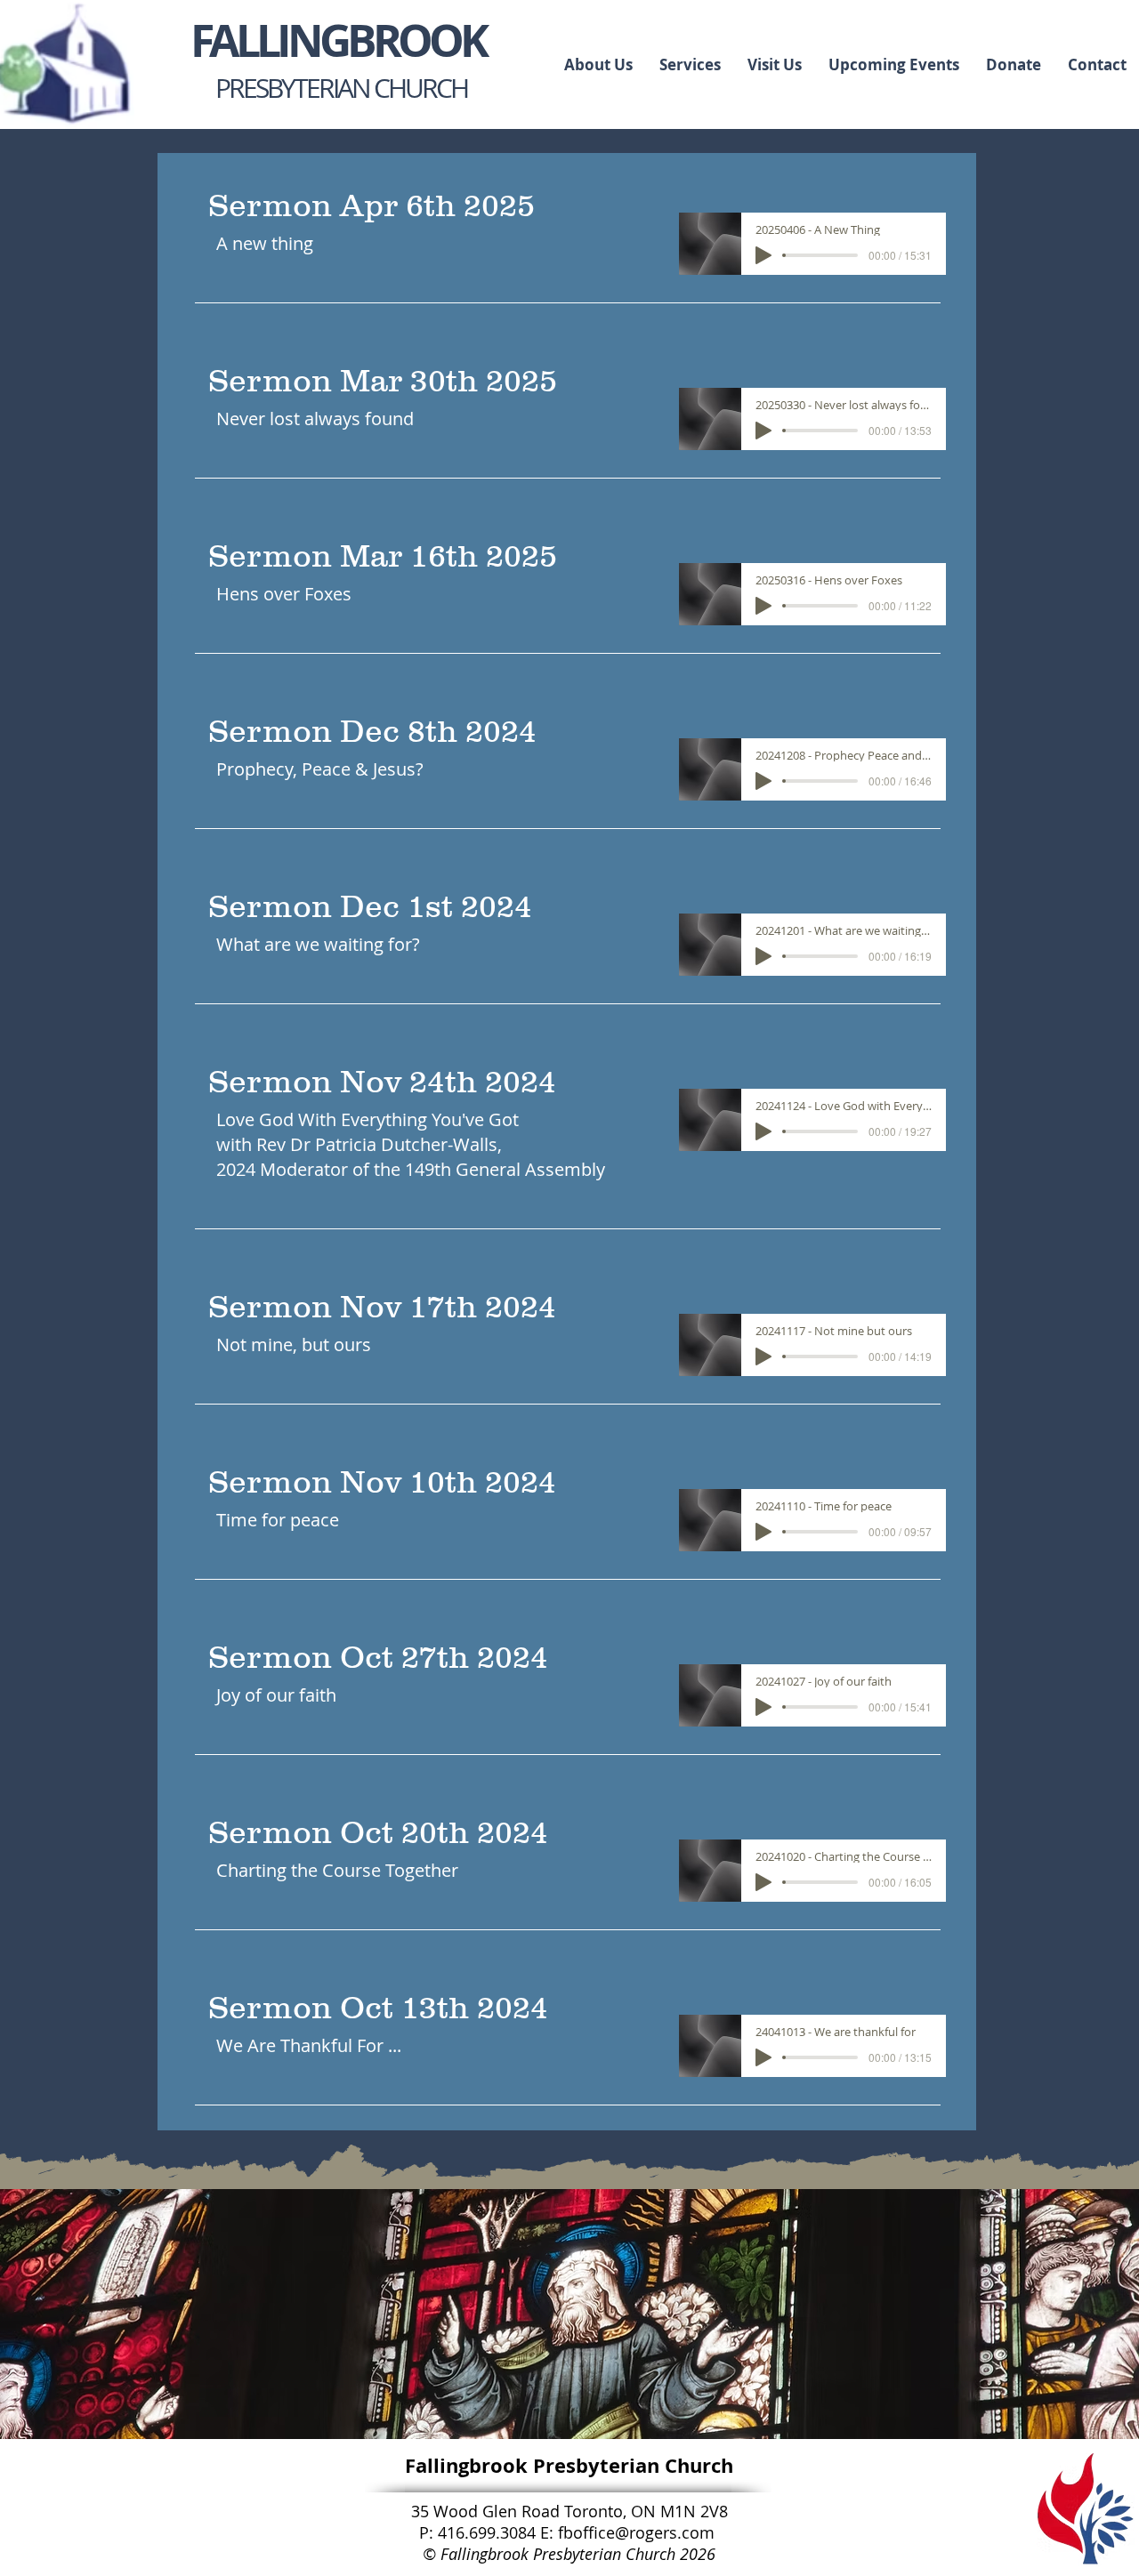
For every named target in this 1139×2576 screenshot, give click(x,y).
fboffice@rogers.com (636, 2532)
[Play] (763, 255)
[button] (690, 64)
